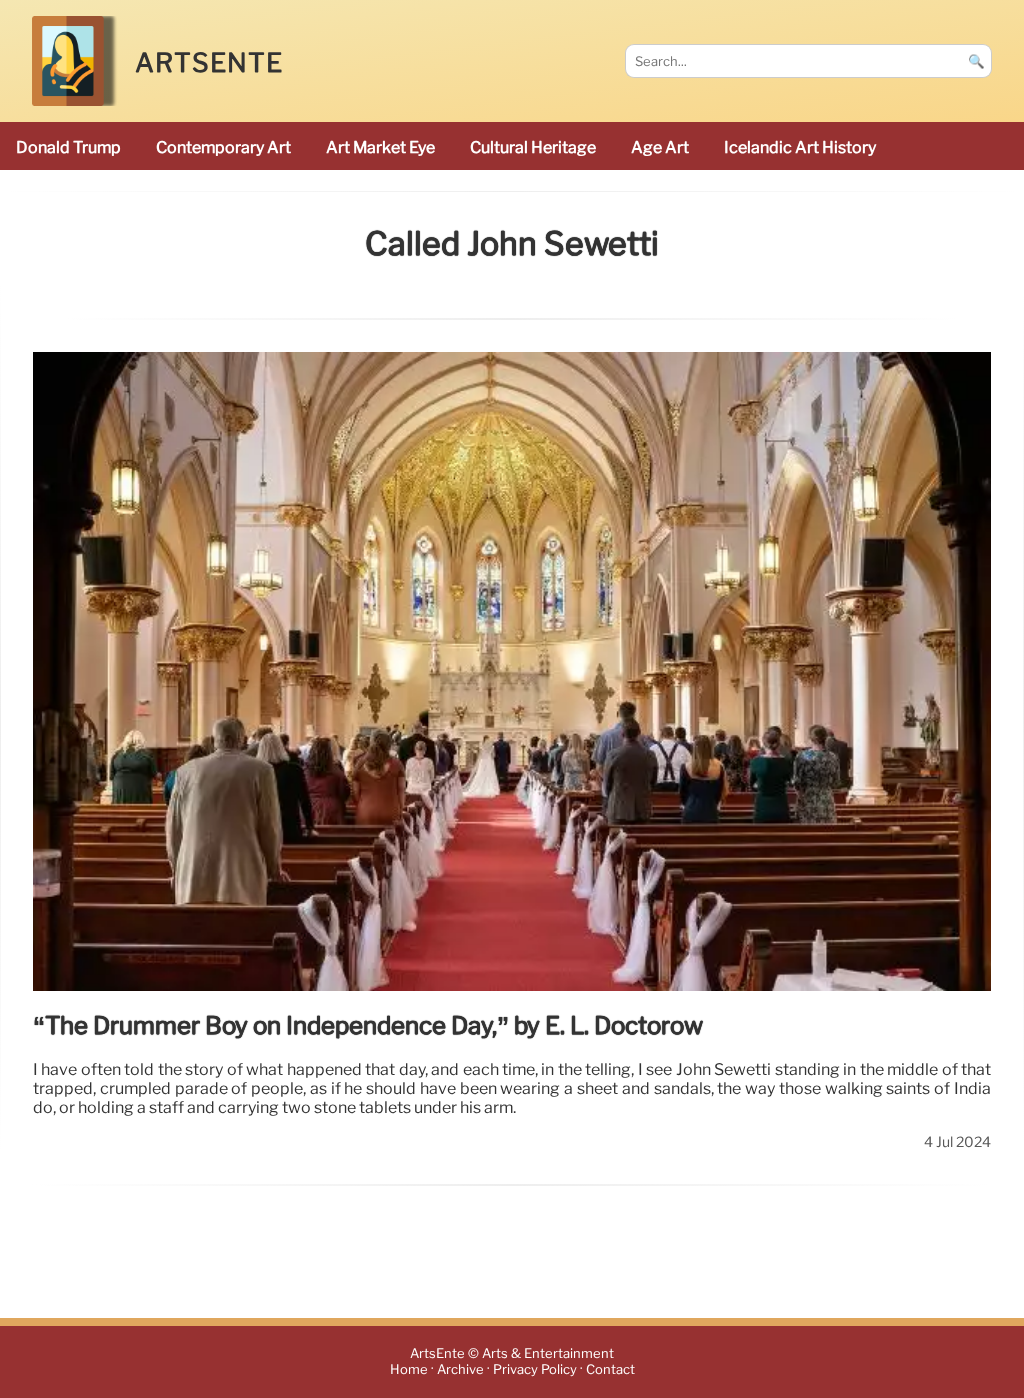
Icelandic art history (800, 147)
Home (409, 1370)
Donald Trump (68, 147)
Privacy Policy (535, 1370)
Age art (660, 147)
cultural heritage (533, 147)
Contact (610, 1370)
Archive (460, 1370)
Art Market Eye (380, 147)
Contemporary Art (223, 147)
